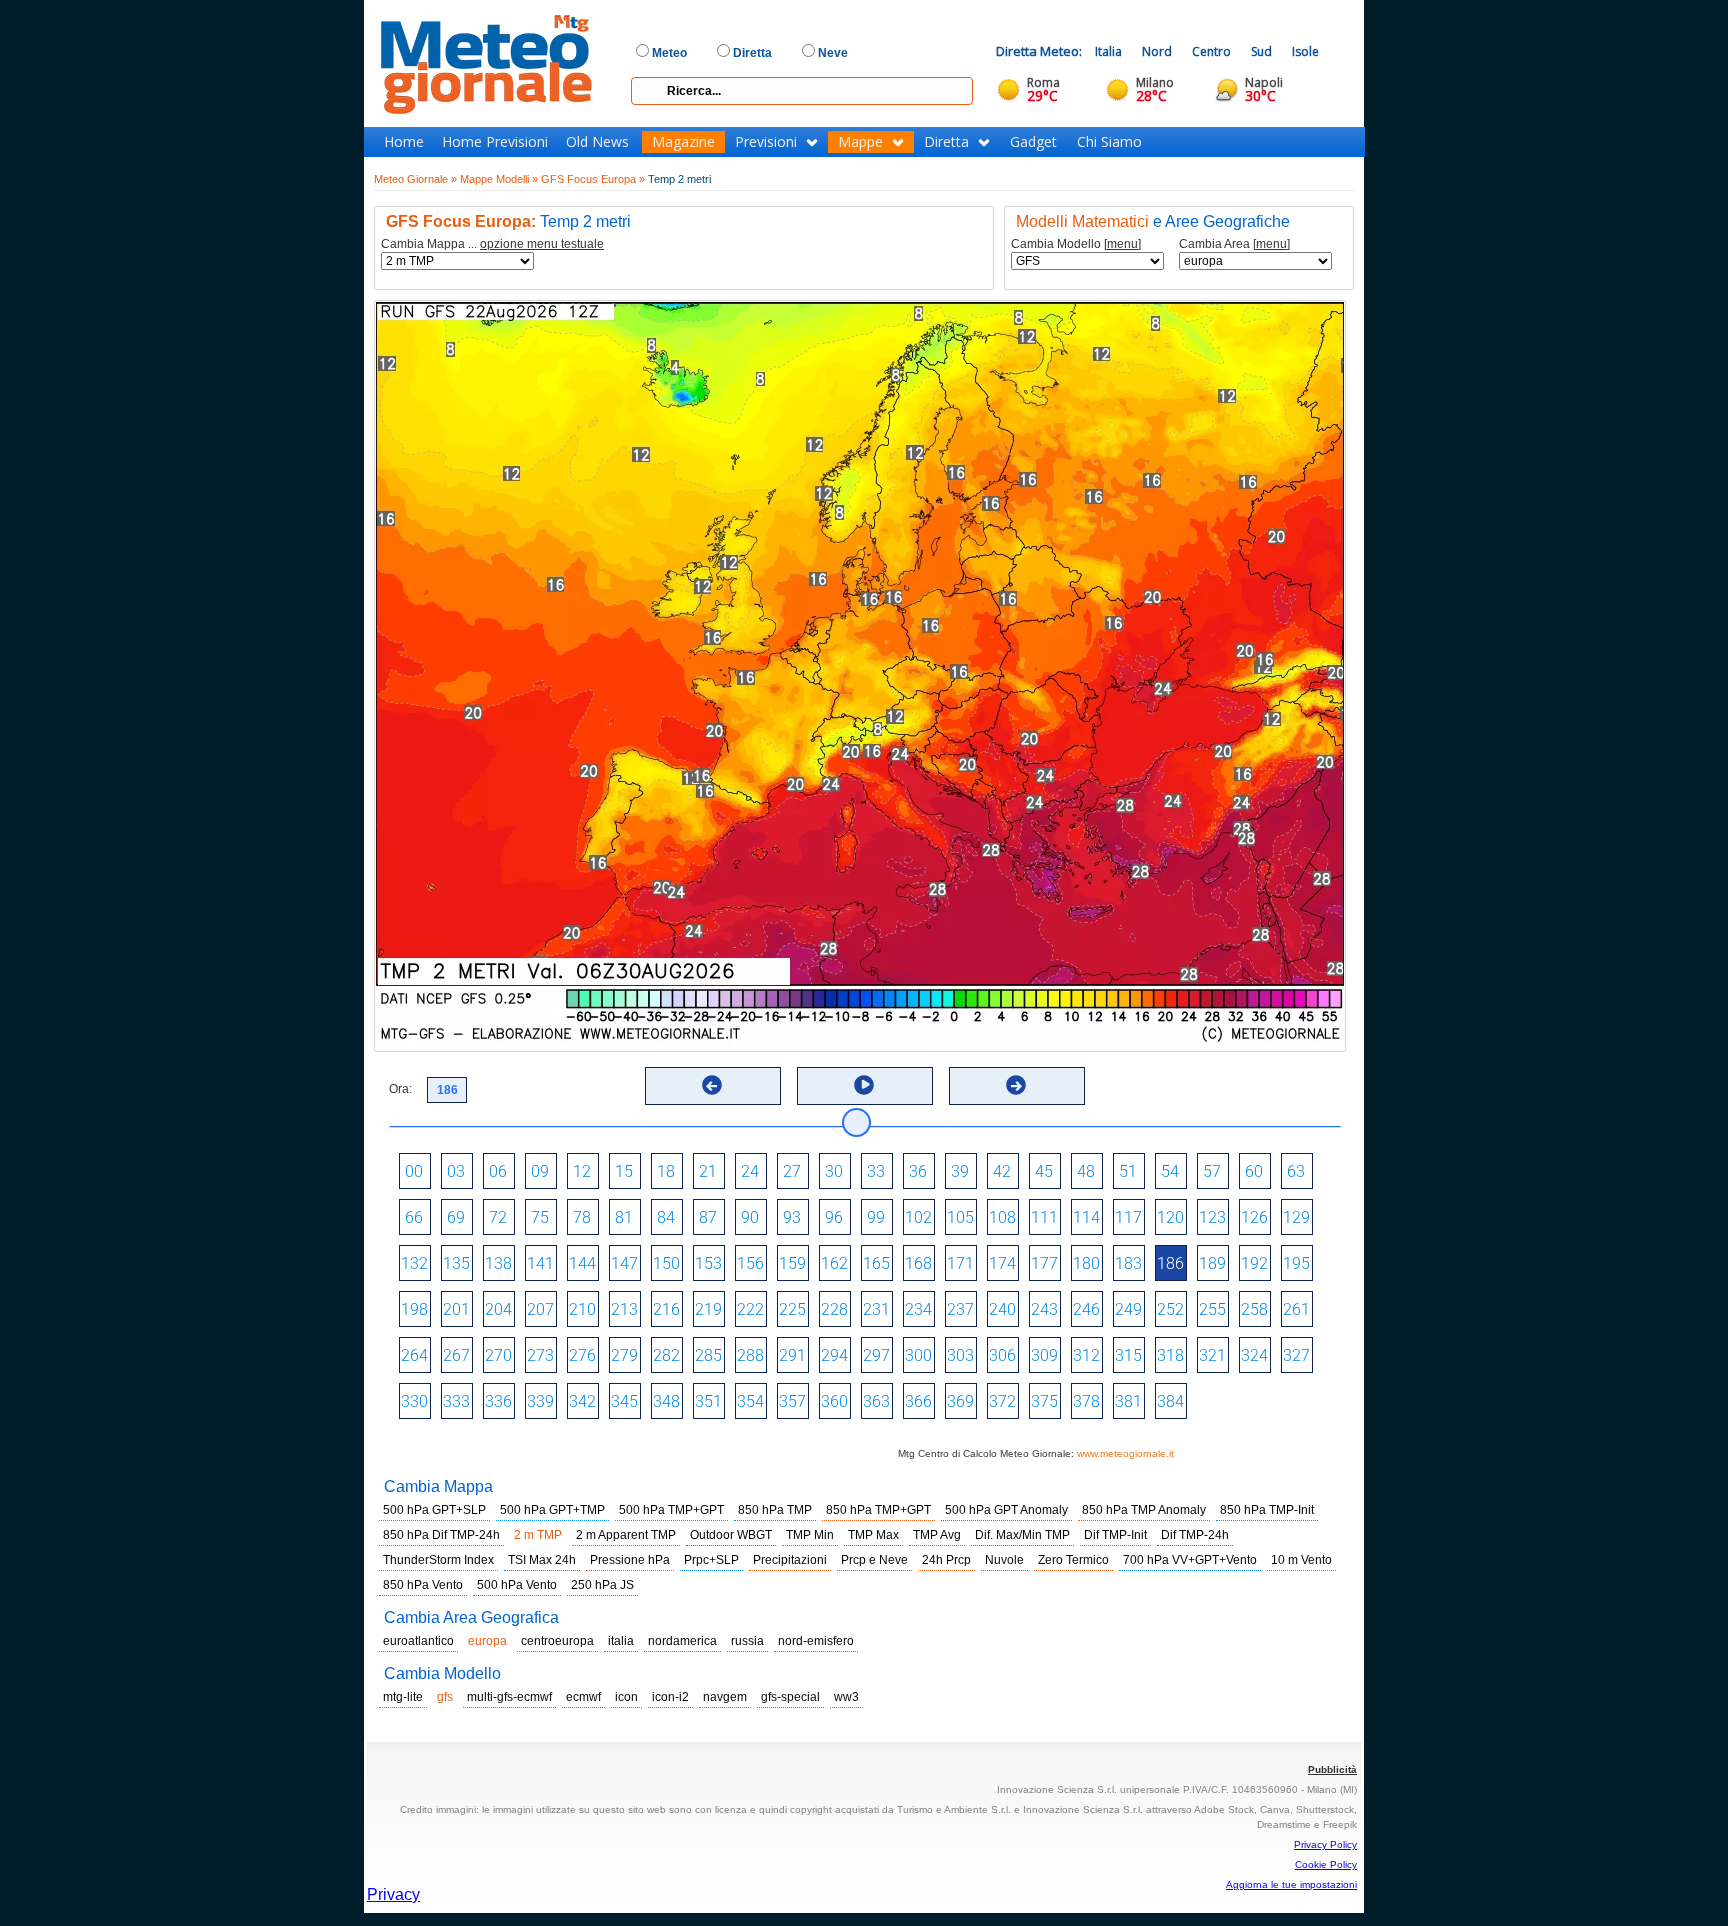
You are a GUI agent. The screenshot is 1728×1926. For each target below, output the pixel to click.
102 (918, 1217)
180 (1086, 1263)
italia (621, 1641)
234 (918, 1309)
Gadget (1033, 142)
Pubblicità (1332, 1769)
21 (708, 1171)
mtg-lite (403, 1697)
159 (792, 1263)
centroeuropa (557, 1641)
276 (582, 1355)
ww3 (846, 1697)
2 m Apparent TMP (626, 1535)
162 (834, 1263)
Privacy (393, 1894)
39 (960, 1171)
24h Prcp (946, 1560)
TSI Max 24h (542, 1560)
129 (1296, 1217)
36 (918, 1171)
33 (876, 1171)
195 (1296, 1263)
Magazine (683, 142)
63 (1296, 1171)
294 (834, 1355)
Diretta (946, 142)
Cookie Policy (1326, 1864)
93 (792, 1217)
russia (747, 1641)
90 (750, 1217)
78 (582, 1217)
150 (666, 1263)
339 (540, 1401)
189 (1212, 1263)
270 (498, 1355)
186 (1170, 1263)
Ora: (400, 1089)
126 (1254, 1217)
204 (498, 1309)
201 (456, 1309)
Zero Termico (1073, 1560)
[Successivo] (1016, 1085)
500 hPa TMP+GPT (671, 1510)
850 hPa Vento (423, 1585)
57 (1212, 1171)
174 (1002, 1263)
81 (624, 1217)
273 (540, 1355)
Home (404, 142)
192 (1254, 1263)
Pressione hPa (630, 1560)
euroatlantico (418, 1641)
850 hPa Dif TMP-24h (441, 1535)
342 (582, 1401)
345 (624, 1401)
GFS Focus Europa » (593, 179)
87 (708, 1217)
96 (834, 1217)
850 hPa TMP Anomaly (1144, 1510)
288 (750, 1355)
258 (1254, 1309)
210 (582, 1309)
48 (1086, 1171)
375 (1044, 1401)
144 (582, 1263)
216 (666, 1309)
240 (1002, 1309)
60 (1254, 1171)
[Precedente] (712, 1085)
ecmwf (583, 1697)
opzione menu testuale (542, 244)
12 (582, 1171)
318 (1170, 1355)
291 (792, 1355)
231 (876, 1309)
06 (498, 1171)
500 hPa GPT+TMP (552, 1510)
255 (1212, 1309)
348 (666, 1401)
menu (1122, 244)
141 (540, 1263)
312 (1086, 1355)
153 (708, 1263)
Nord (1157, 51)
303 (960, 1355)
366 (918, 1401)
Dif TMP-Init (1115, 1535)
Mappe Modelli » (499, 179)
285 (708, 1355)
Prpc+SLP (711, 1560)
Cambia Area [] (1234, 244)
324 (1254, 1355)
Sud (1261, 51)
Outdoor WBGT (731, 1535)
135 (456, 1263)
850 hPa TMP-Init (1267, 1510)
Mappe (860, 142)
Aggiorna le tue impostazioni (1291, 1884)
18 (666, 1171)
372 (1002, 1401)
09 (540, 1171)
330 (414, 1401)
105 (960, 1217)
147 (624, 1263)
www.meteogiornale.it (1125, 1453)
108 (1002, 1217)
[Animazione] (864, 1085)
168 (918, 1263)
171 (960, 1263)
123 (1212, 1217)
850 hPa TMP (775, 1510)
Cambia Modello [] (1076, 244)
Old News (597, 142)
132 (414, 1263)
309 (1044, 1355)
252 (1170, 1309)
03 (456, 1171)
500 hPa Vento (517, 1585)
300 (918, 1355)
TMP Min (810, 1535)
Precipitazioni (790, 1560)
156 (750, 1263)
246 (1086, 1309)
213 (624, 1309)
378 (1086, 1401)
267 (456, 1355)
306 (1002, 1355)
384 (1170, 1401)
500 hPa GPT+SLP (434, 1510)
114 (1086, 1217)
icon (626, 1697)
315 (1128, 1355)
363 (876, 1401)
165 (876, 1263)
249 (1128, 1309)
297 (876, 1355)
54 (1170, 1171)
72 (498, 1217)
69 (456, 1217)
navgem (725, 1697)
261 (1296, 1309)
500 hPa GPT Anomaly (1006, 1510)
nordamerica (682, 1641)
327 (1296, 1355)
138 (498, 1263)
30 (834, 1171)
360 (834, 1401)
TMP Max (873, 1535)
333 (456, 1401)
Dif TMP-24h (1195, 1535)
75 (540, 1217)
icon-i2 (670, 1697)
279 (624, 1355)
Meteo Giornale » (415, 179)
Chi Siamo (1109, 142)
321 (1212, 1355)
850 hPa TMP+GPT (878, 1510)
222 (750, 1309)
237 (960, 1309)
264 (414, 1355)
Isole (1305, 51)
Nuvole (1004, 1560)
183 (1128, 1263)
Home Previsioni (495, 142)
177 (1044, 1263)
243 (1044, 1309)
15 (624, 1171)
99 (876, 1217)
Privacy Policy (1325, 1844)
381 (1128, 1401)
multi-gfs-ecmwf (509, 1697)
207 (540, 1309)
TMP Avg (937, 1535)
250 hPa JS (602, 1585)
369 (960, 1401)
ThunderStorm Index (438, 1560)
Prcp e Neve (874, 1560)
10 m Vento (1301, 1560)
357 (792, 1401)
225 (792, 1309)
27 (792, 1171)
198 (414, 1309)
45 (1044, 1171)
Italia (1108, 51)
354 (750, 1401)
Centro (1211, 51)
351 (708, 1401)
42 (1002, 1171)
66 (414, 1217)
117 (1128, 1217)
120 (1170, 1217)
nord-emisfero (816, 1641)
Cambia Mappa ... (492, 244)
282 (666, 1355)
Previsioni (766, 142)
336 (498, 1401)
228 (834, 1309)
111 (1044, 1217)
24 (750, 1171)
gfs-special (790, 1697)
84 (666, 1217)
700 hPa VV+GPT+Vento (1190, 1560)
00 (414, 1171)
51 (1128, 1171)
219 (708, 1309)
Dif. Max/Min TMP (1022, 1535)
